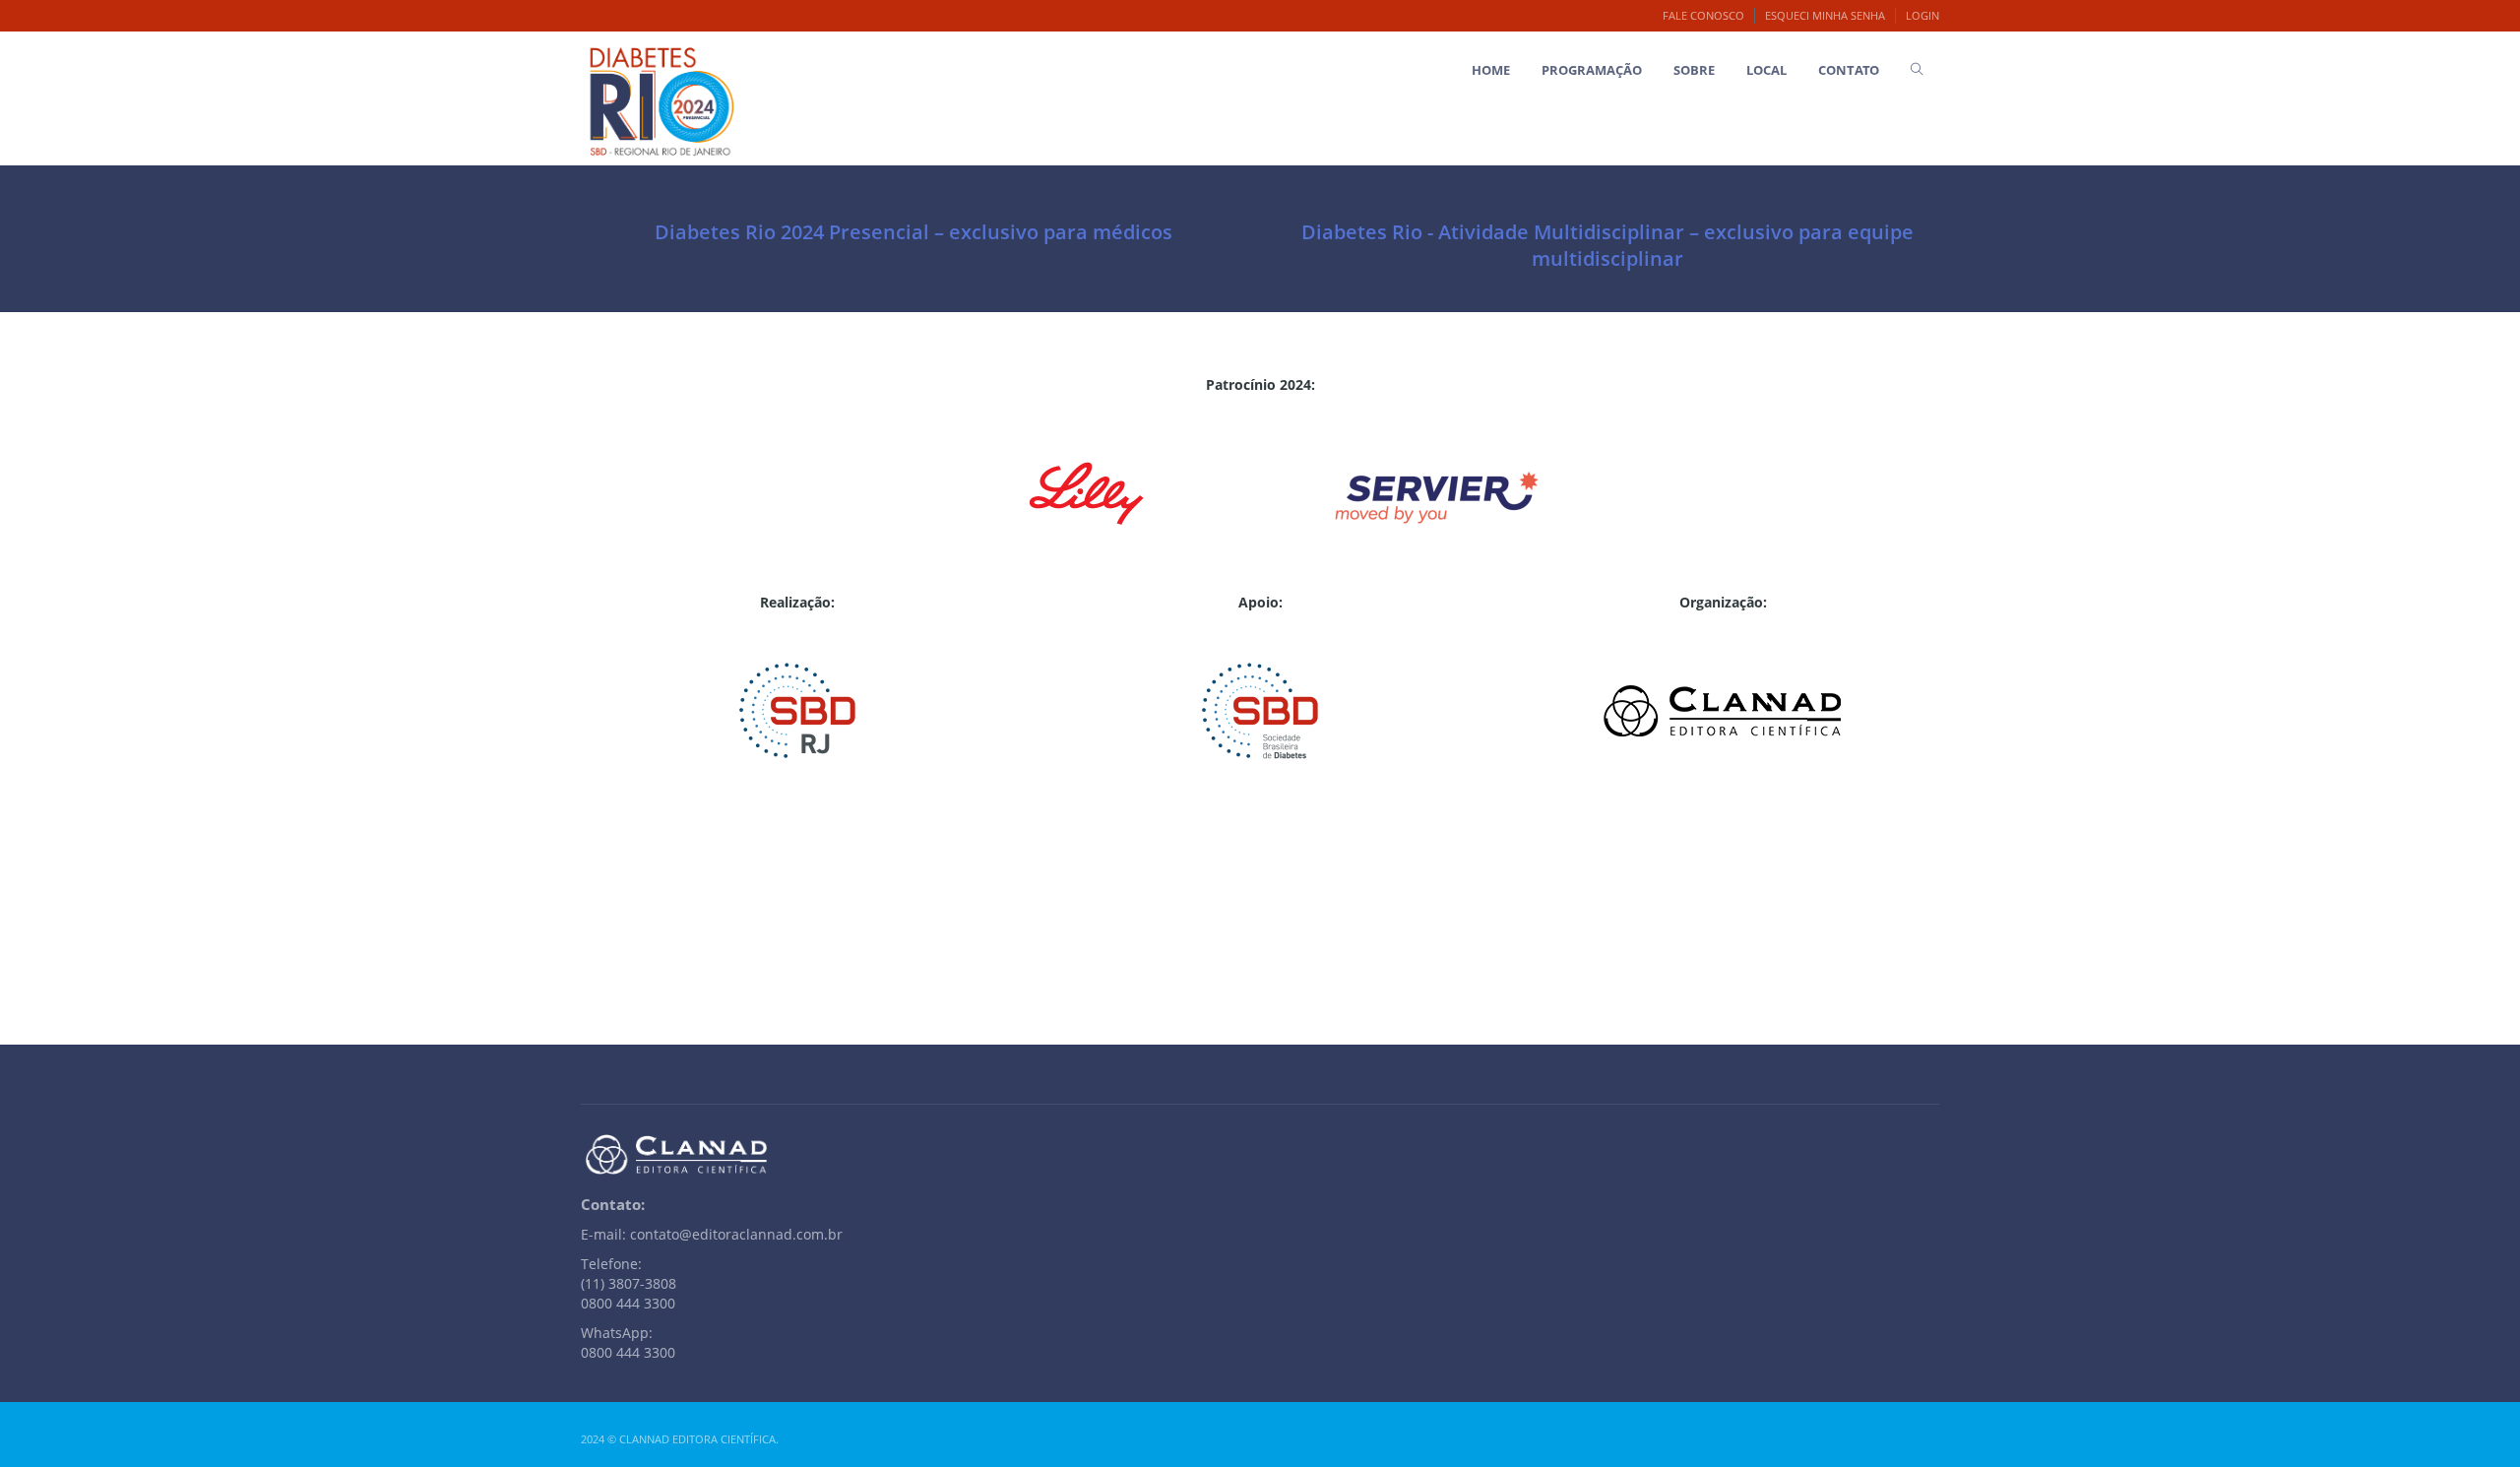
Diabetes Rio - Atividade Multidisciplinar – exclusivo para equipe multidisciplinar (1607, 245)
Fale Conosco (1703, 15)
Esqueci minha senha (1825, 15)
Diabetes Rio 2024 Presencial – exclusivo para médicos (913, 232)
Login (1922, 15)
